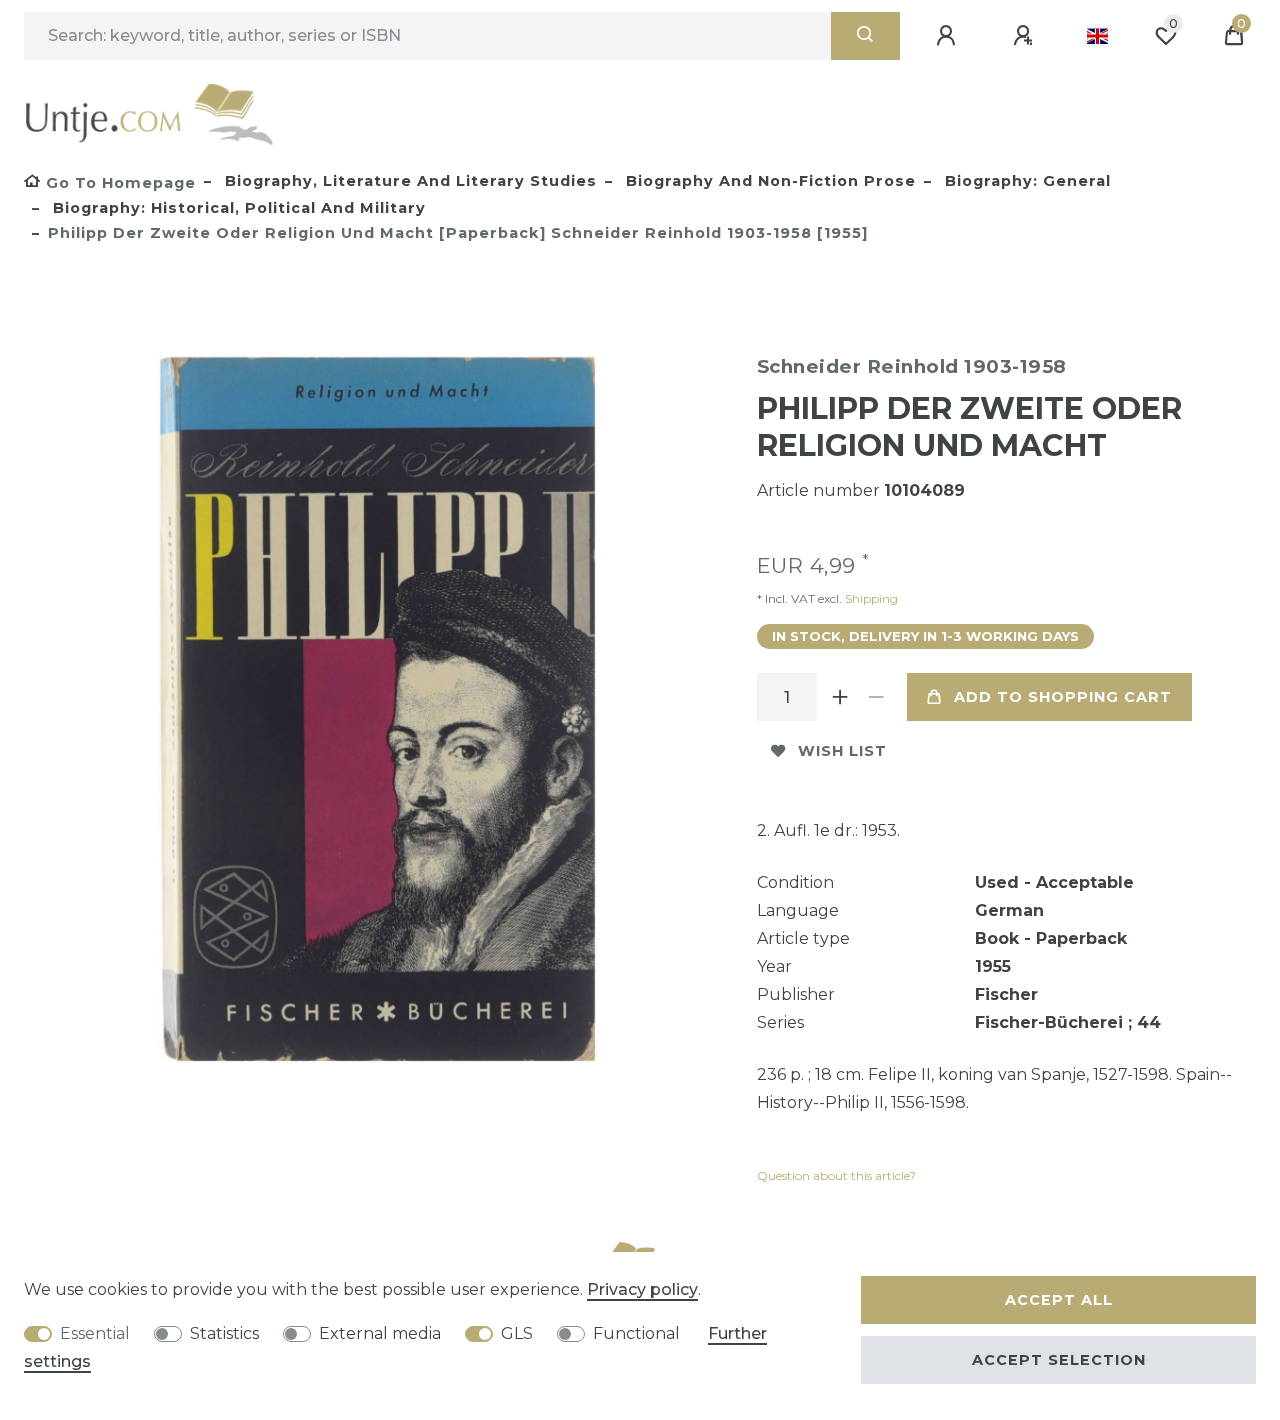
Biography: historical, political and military (237, 208)
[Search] (865, 36)
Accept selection (1059, 1360)
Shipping (870, 598)
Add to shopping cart (1063, 697)
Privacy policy (642, 1289)
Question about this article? (836, 1175)
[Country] (1097, 36)
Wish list (842, 751)
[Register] (1026, 36)
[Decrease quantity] (877, 697)
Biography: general (1025, 181)
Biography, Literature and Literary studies (408, 181)
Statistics (224, 1333)
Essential (95, 1333)
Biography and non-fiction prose (768, 181)
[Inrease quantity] (841, 697)
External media (380, 1333)
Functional (636, 1333)
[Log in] (949, 36)
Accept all (1059, 1300)
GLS (517, 1333)
